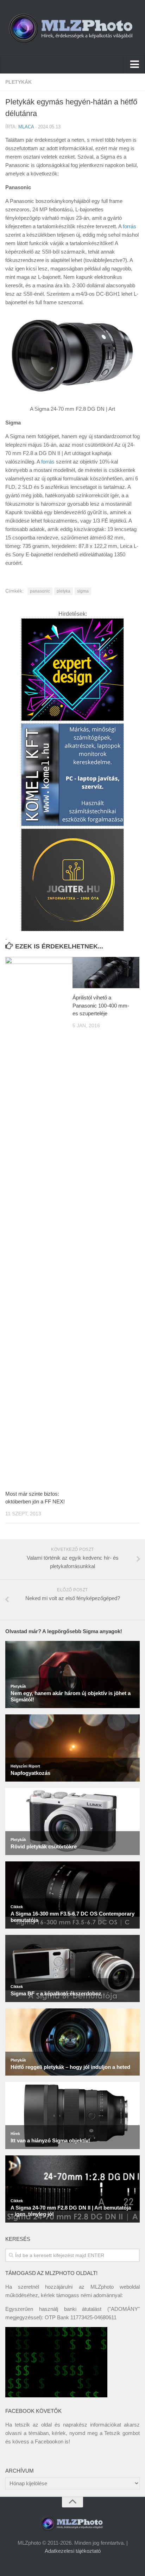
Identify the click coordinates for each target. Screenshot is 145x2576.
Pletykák (18, 82)
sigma (83, 591)
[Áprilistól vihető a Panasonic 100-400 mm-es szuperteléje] (106, 973)
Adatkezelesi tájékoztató (73, 2551)
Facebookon (49, 2441)
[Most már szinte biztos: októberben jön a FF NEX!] (39, 1221)
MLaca (26, 127)
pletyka (64, 591)
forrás (130, 226)
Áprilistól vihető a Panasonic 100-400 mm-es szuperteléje (101, 1005)
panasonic (40, 591)
